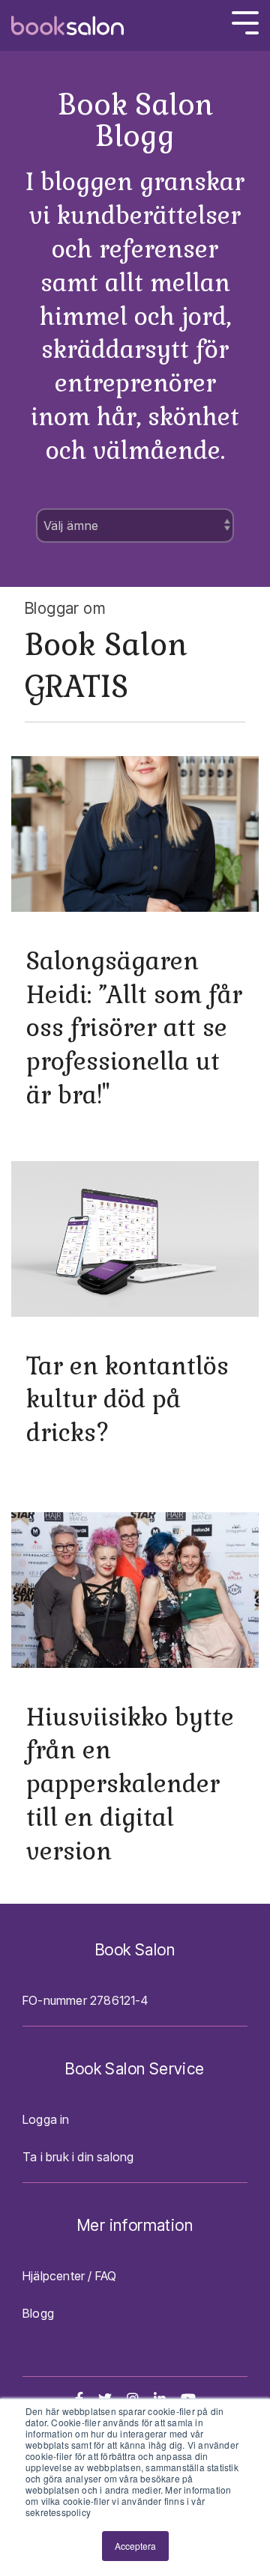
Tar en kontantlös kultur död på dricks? (127, 1400)
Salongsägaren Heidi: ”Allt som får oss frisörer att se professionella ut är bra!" (134, 1028)
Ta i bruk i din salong (78, 2157)
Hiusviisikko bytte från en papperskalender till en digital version (130, 1784)
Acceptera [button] (135, 2546)
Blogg (38, 2313)
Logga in (46, 2119)
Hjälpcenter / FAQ (69, 2276)
